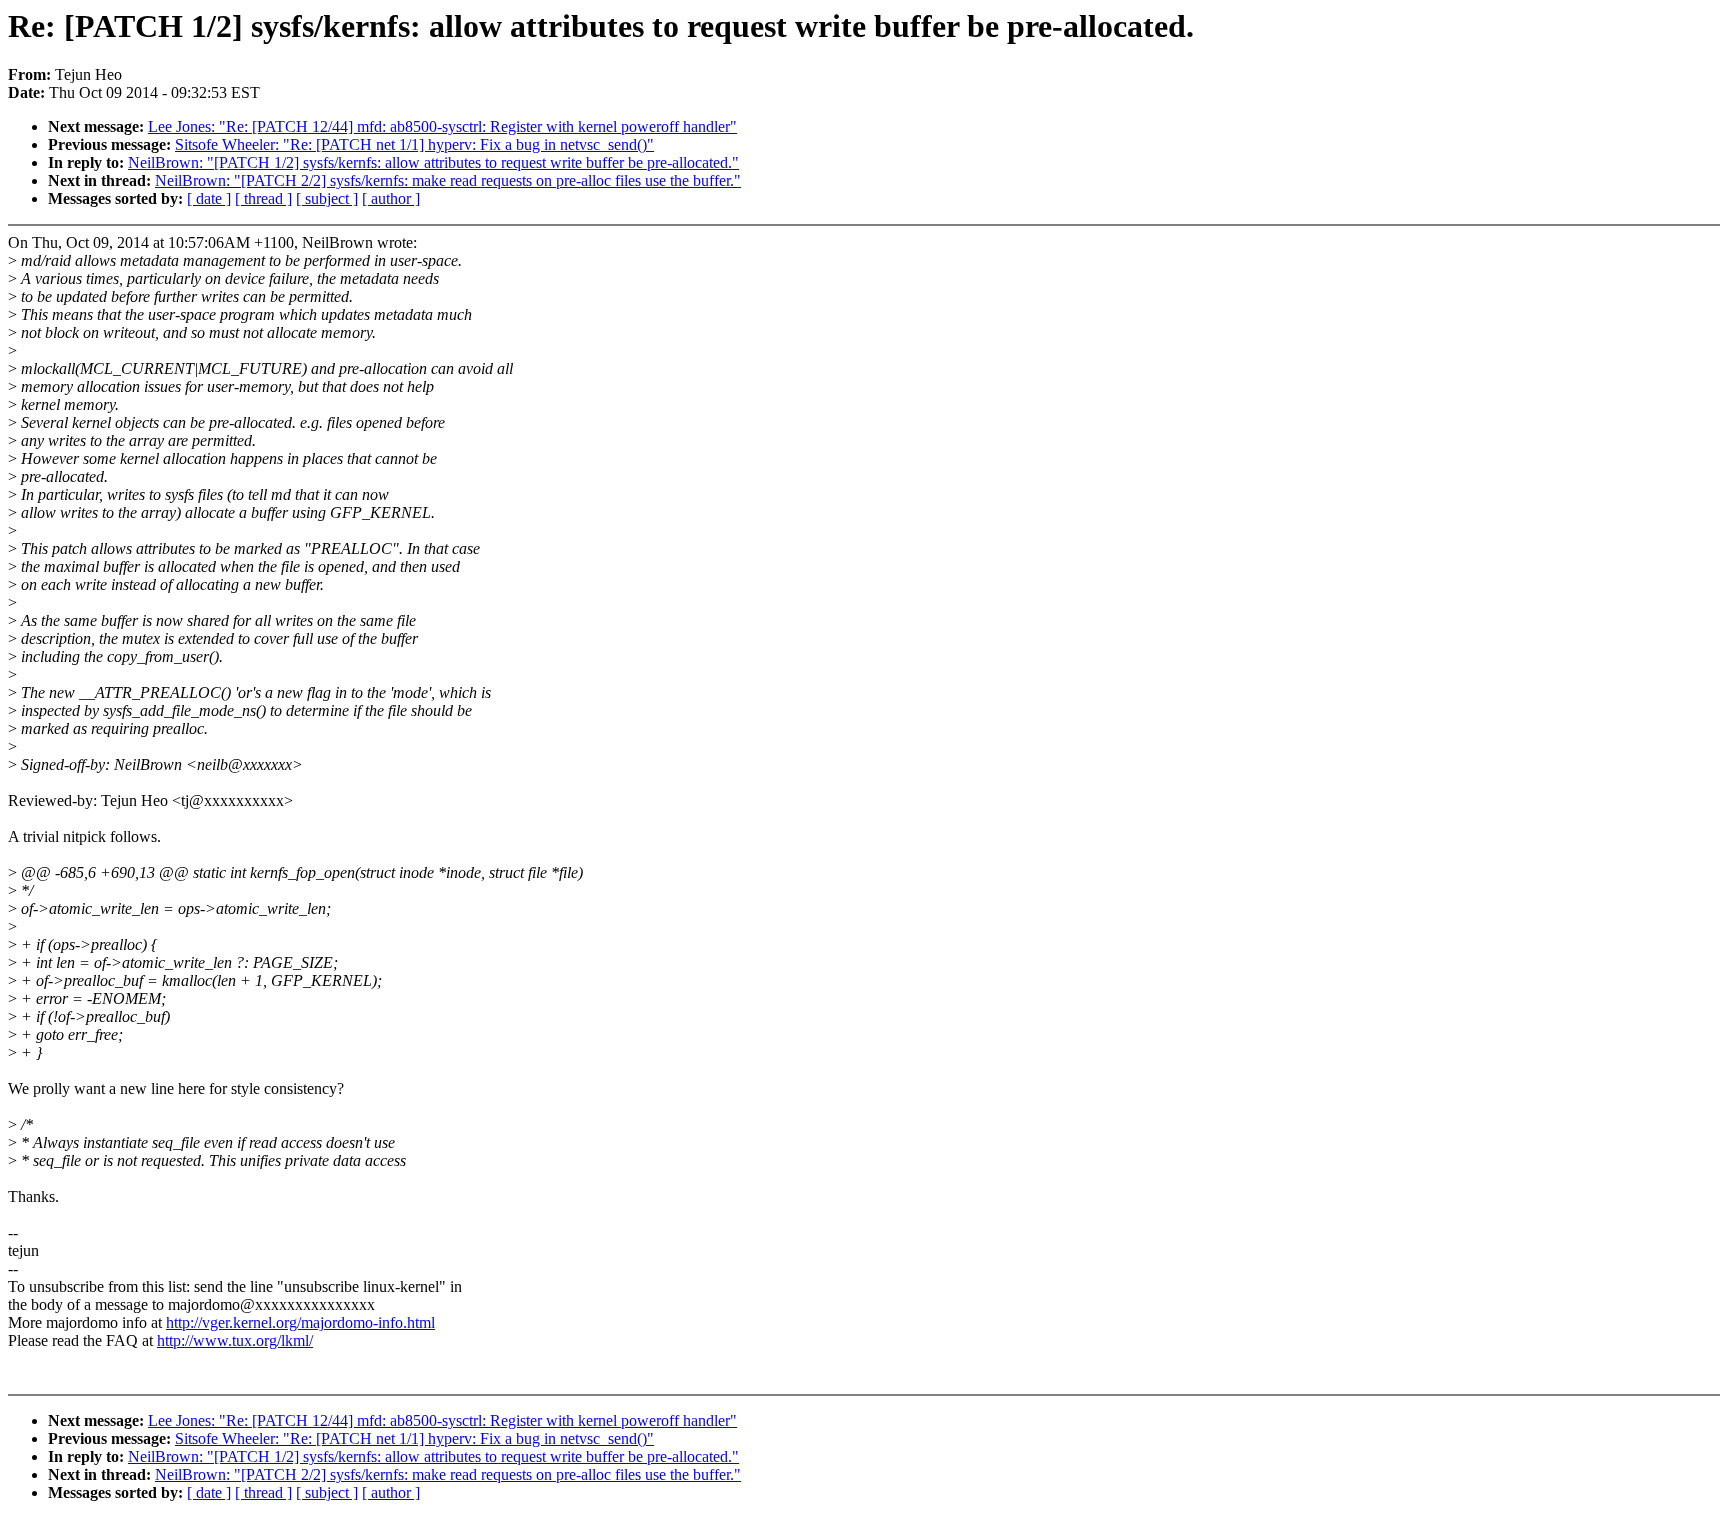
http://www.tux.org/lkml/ (235, 1340)
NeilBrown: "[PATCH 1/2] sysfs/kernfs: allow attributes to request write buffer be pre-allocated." (433, 162)
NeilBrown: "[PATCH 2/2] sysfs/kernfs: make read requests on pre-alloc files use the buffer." (448, 180)
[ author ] (391, 198)
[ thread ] (263, 198)
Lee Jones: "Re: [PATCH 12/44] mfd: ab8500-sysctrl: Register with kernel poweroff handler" (442, 126)
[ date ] (209, 198)
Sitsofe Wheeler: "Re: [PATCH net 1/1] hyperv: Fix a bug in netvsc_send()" (414, 144)
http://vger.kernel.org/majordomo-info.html (300, 1322)
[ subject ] (327, 198)
